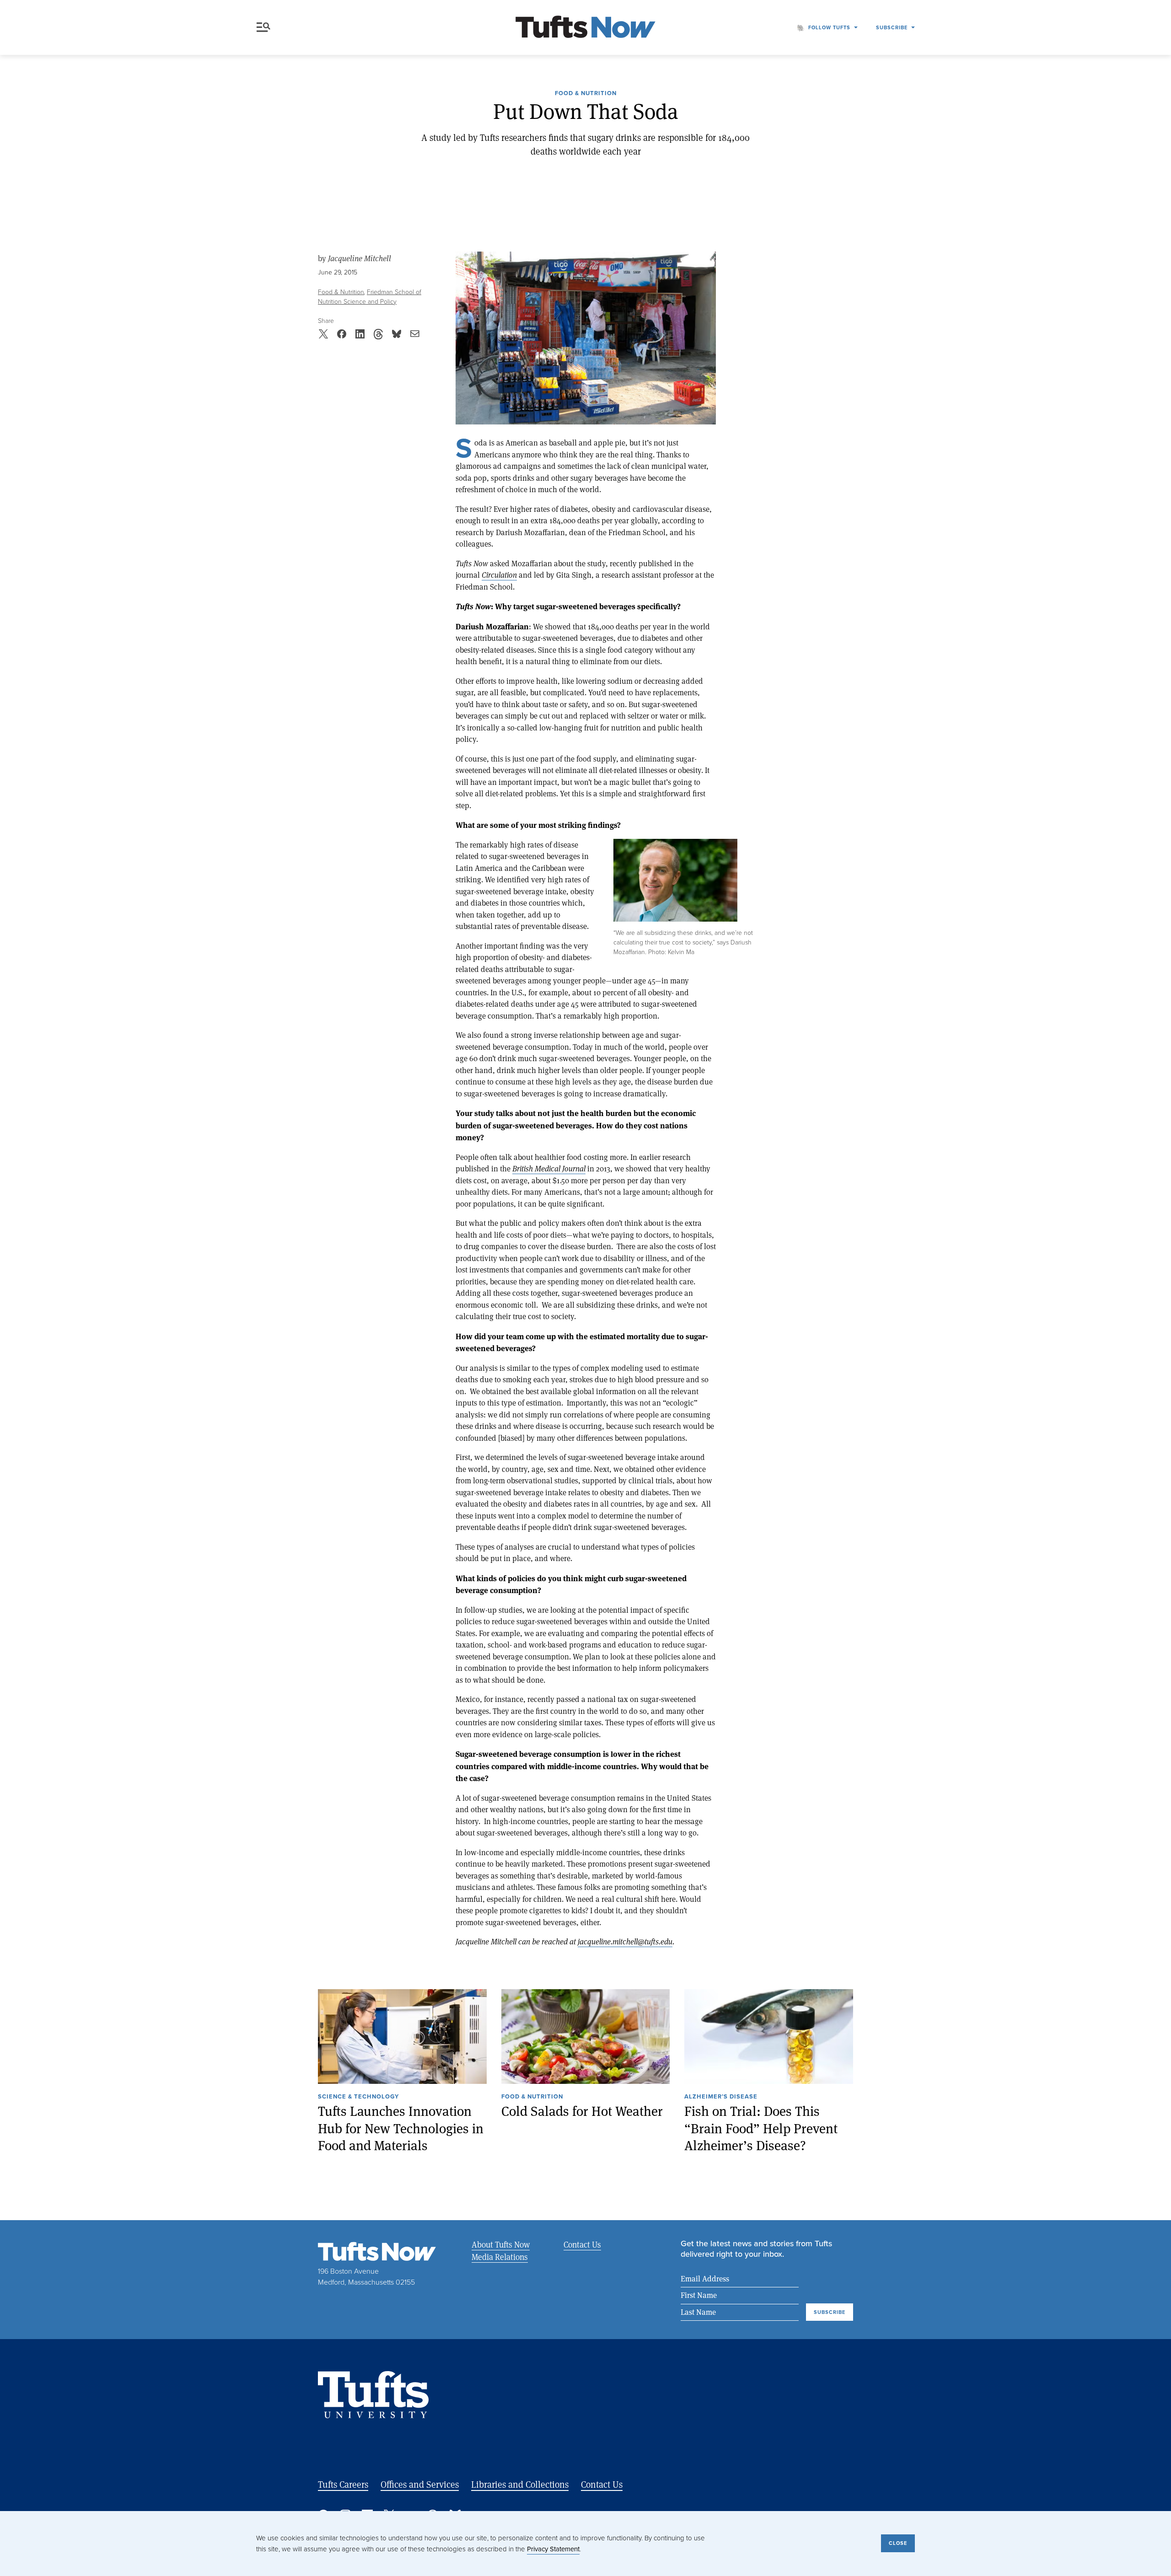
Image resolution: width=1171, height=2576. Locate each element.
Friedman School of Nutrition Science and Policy (370, 297)
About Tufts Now (501, 2244)
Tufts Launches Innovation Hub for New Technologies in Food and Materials (401, 2128)
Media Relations (500, 2257)
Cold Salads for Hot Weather (582, 2111)
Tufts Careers (343, 2484)
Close (898, 2543)
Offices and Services (420, 2484)
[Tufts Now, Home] (585, 28)
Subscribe (892, 27)
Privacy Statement (553, 2549)
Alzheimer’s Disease (721, 2097)
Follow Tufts (829, 27)
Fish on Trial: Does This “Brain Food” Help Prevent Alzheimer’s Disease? (761, 2128)
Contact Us (582, 2244)
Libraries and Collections (520, 2484)
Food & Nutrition (586, 94)
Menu (265, 27)
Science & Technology (358, 2097)
